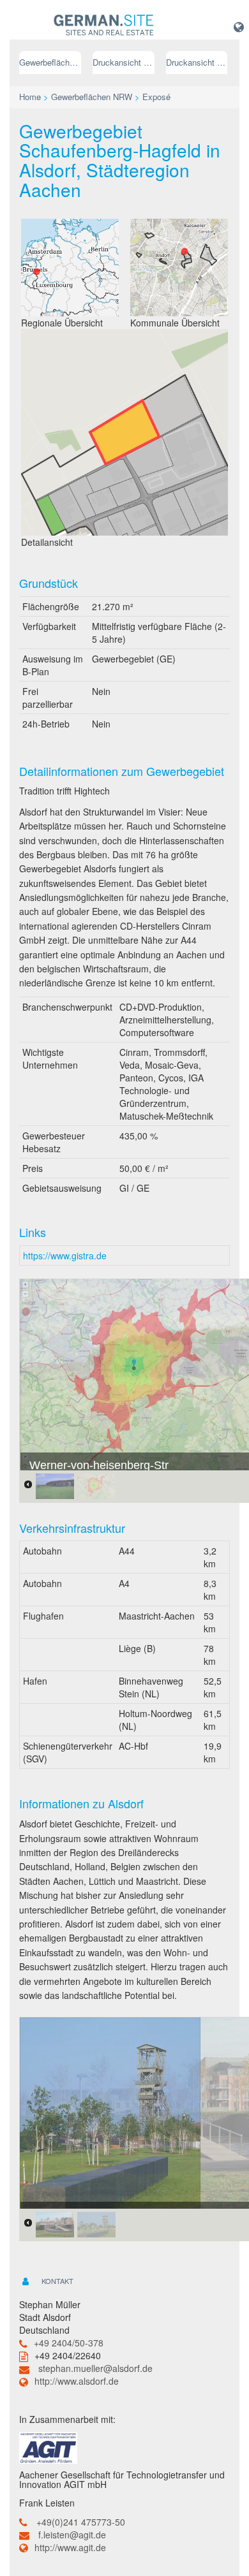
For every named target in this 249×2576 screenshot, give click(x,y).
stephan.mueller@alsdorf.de (95, 2368)
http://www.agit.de (70, 2547)
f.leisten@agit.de (72, 2535)
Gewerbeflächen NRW (50, 62)
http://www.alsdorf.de (77, 2381)
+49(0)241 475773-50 (81, 2522)
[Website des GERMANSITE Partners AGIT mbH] (48, 2446)
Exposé (156, 97)
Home (30, 97)
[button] (239, 26)
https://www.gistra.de (65, 1255)
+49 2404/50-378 (69, 2343)
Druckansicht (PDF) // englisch (197, 62)
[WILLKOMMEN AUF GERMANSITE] (104, 26)
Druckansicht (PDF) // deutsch (124, 62)
